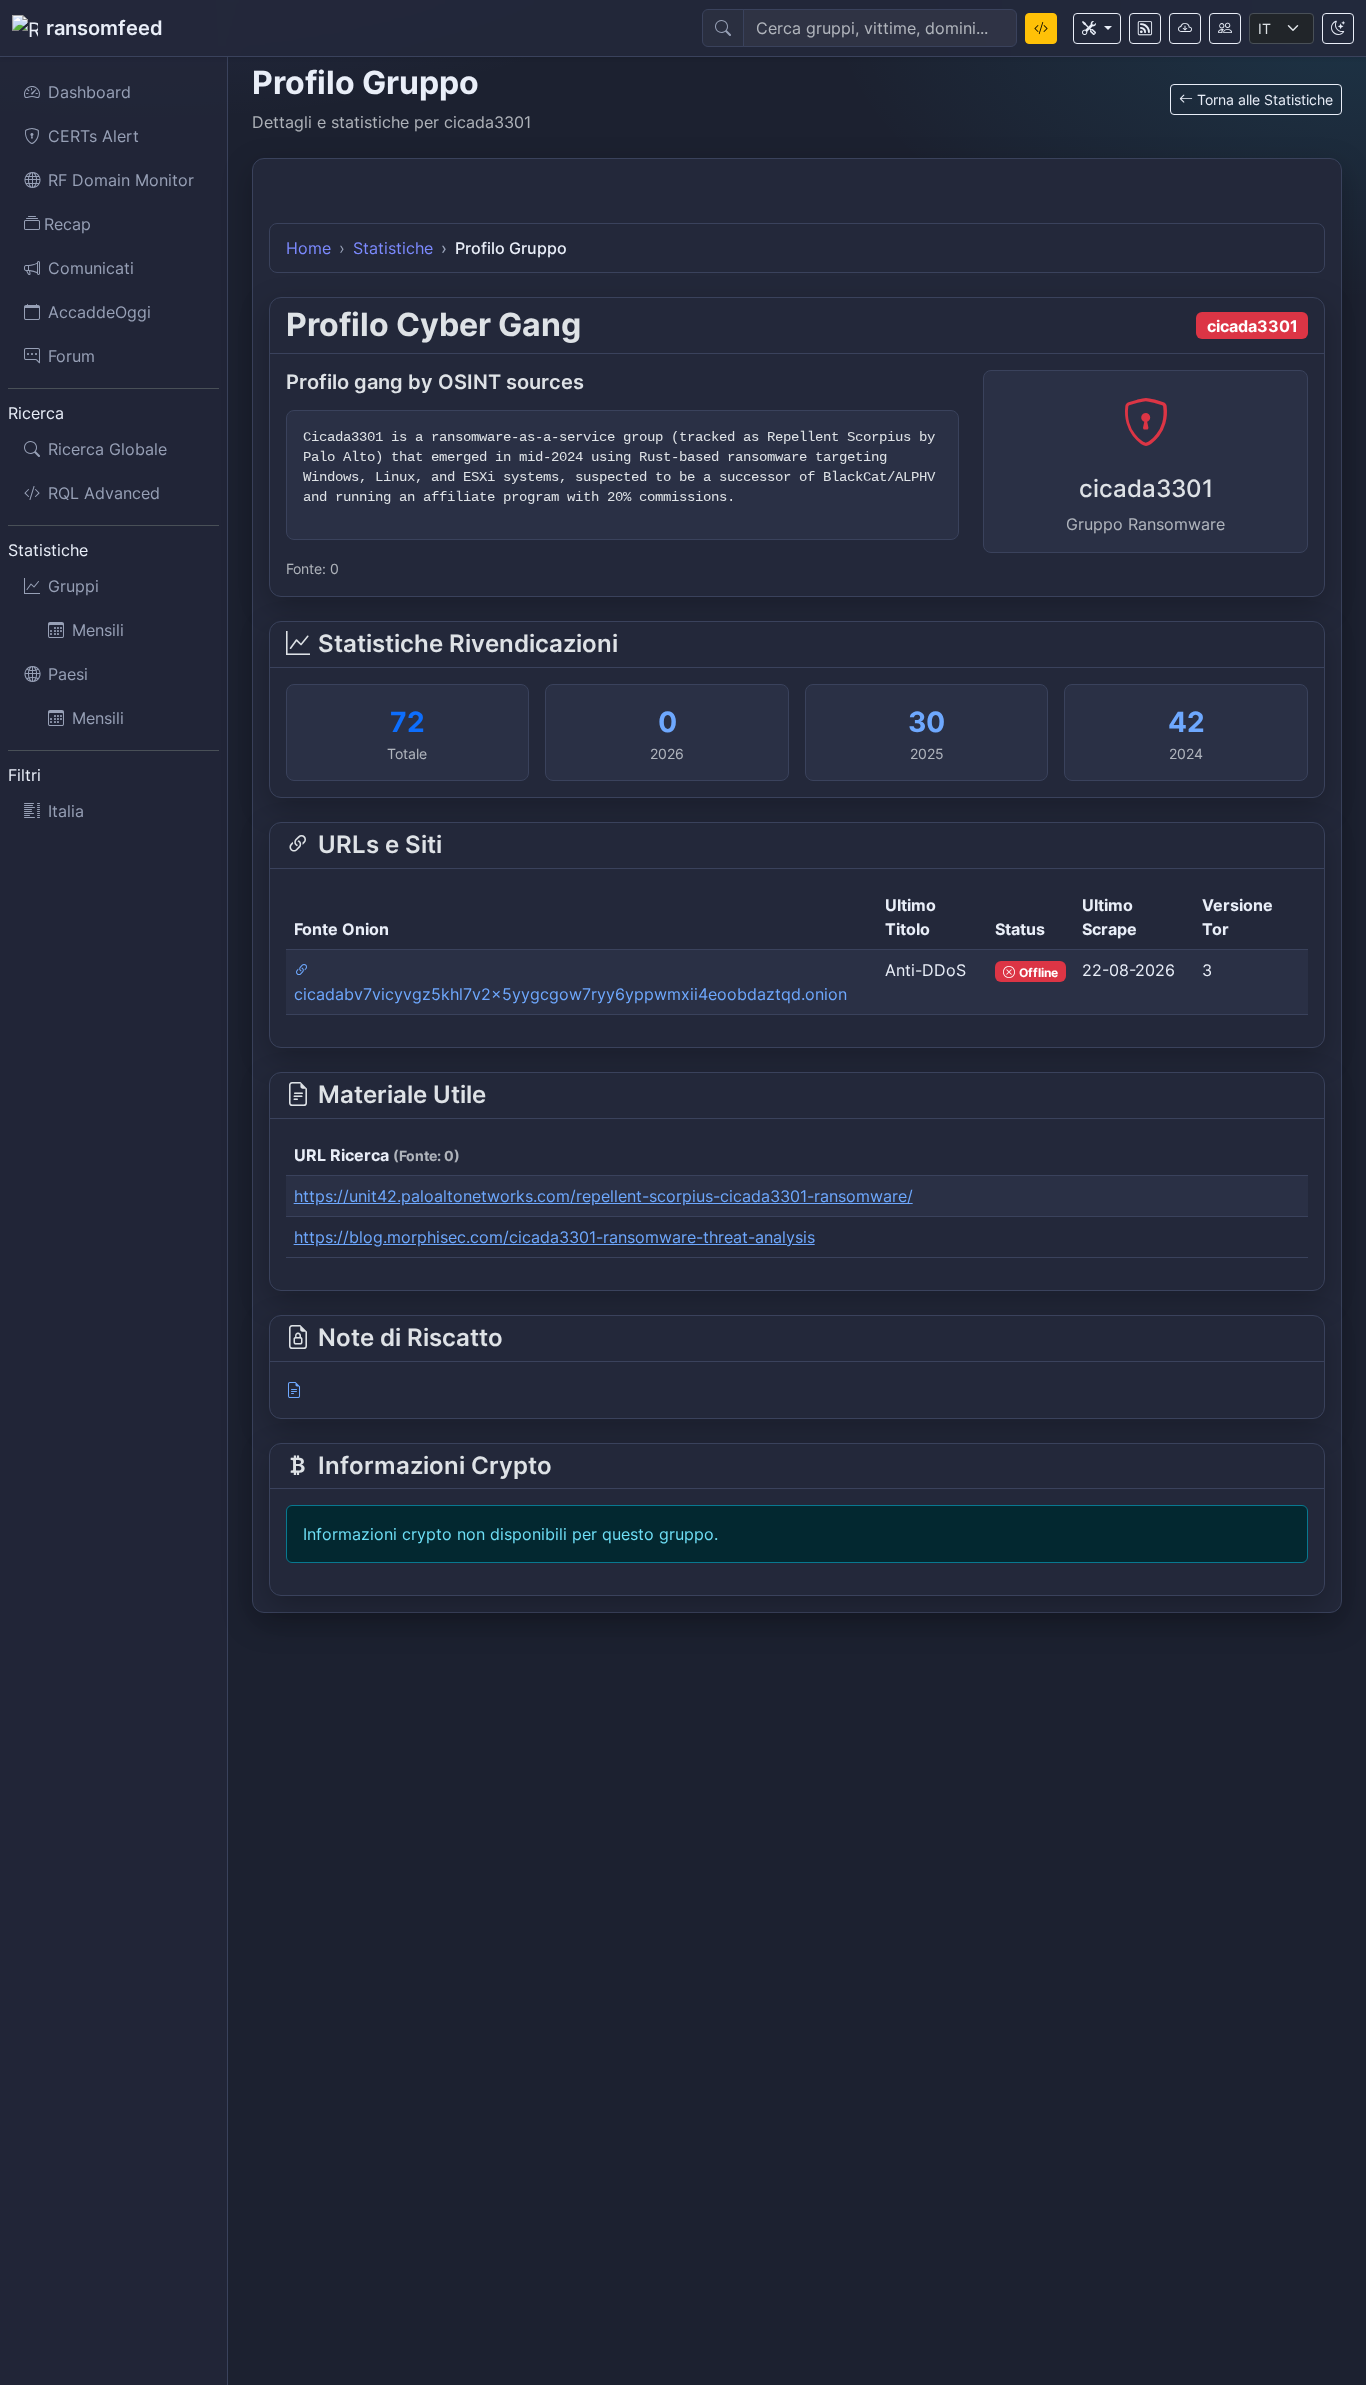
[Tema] (1338, 28)
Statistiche (393, 248)
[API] (1185, 28)
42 (1186, 722)
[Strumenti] (1097, 28)
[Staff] (1225, 28)
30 (926, 722)
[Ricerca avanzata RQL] (1041, 28)
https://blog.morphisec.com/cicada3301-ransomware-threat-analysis (554, 1237)
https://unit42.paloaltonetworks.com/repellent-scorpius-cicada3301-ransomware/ (603, 1196)
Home (308, 248)
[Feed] (1145, 28)
